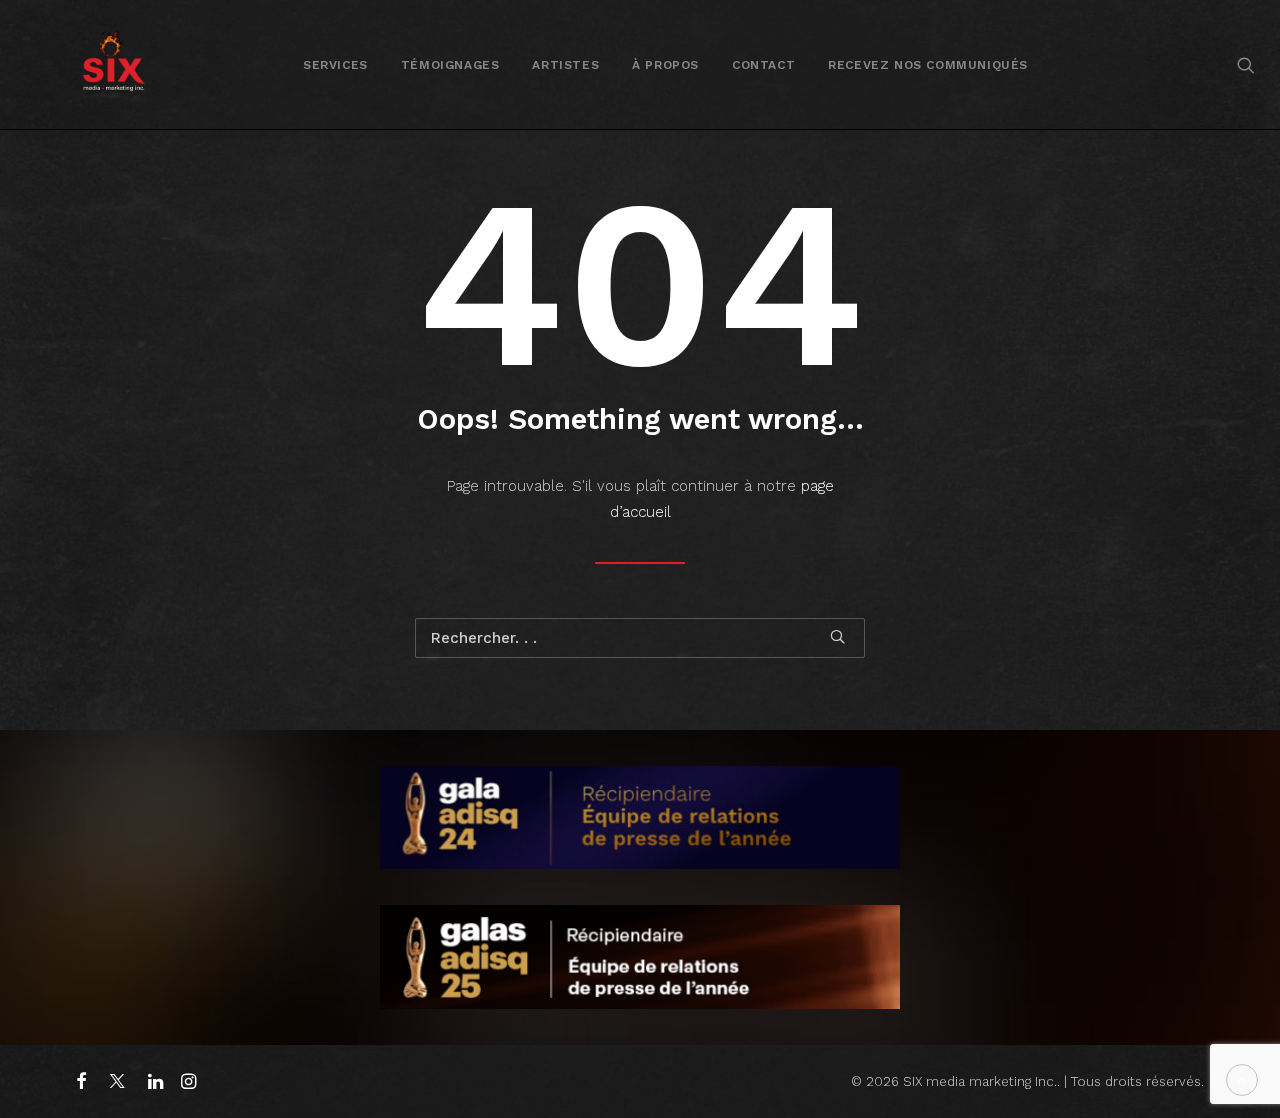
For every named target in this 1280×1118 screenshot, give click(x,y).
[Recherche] (640, 638)
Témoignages (450, 65)
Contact (763, 65)
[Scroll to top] (1242, 1079)
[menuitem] (335, 64)
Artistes (565, 65)
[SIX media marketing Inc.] (113, 64)
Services (335, 65)
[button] (1246, 64)
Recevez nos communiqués (928, 65)
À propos (665, 65)
